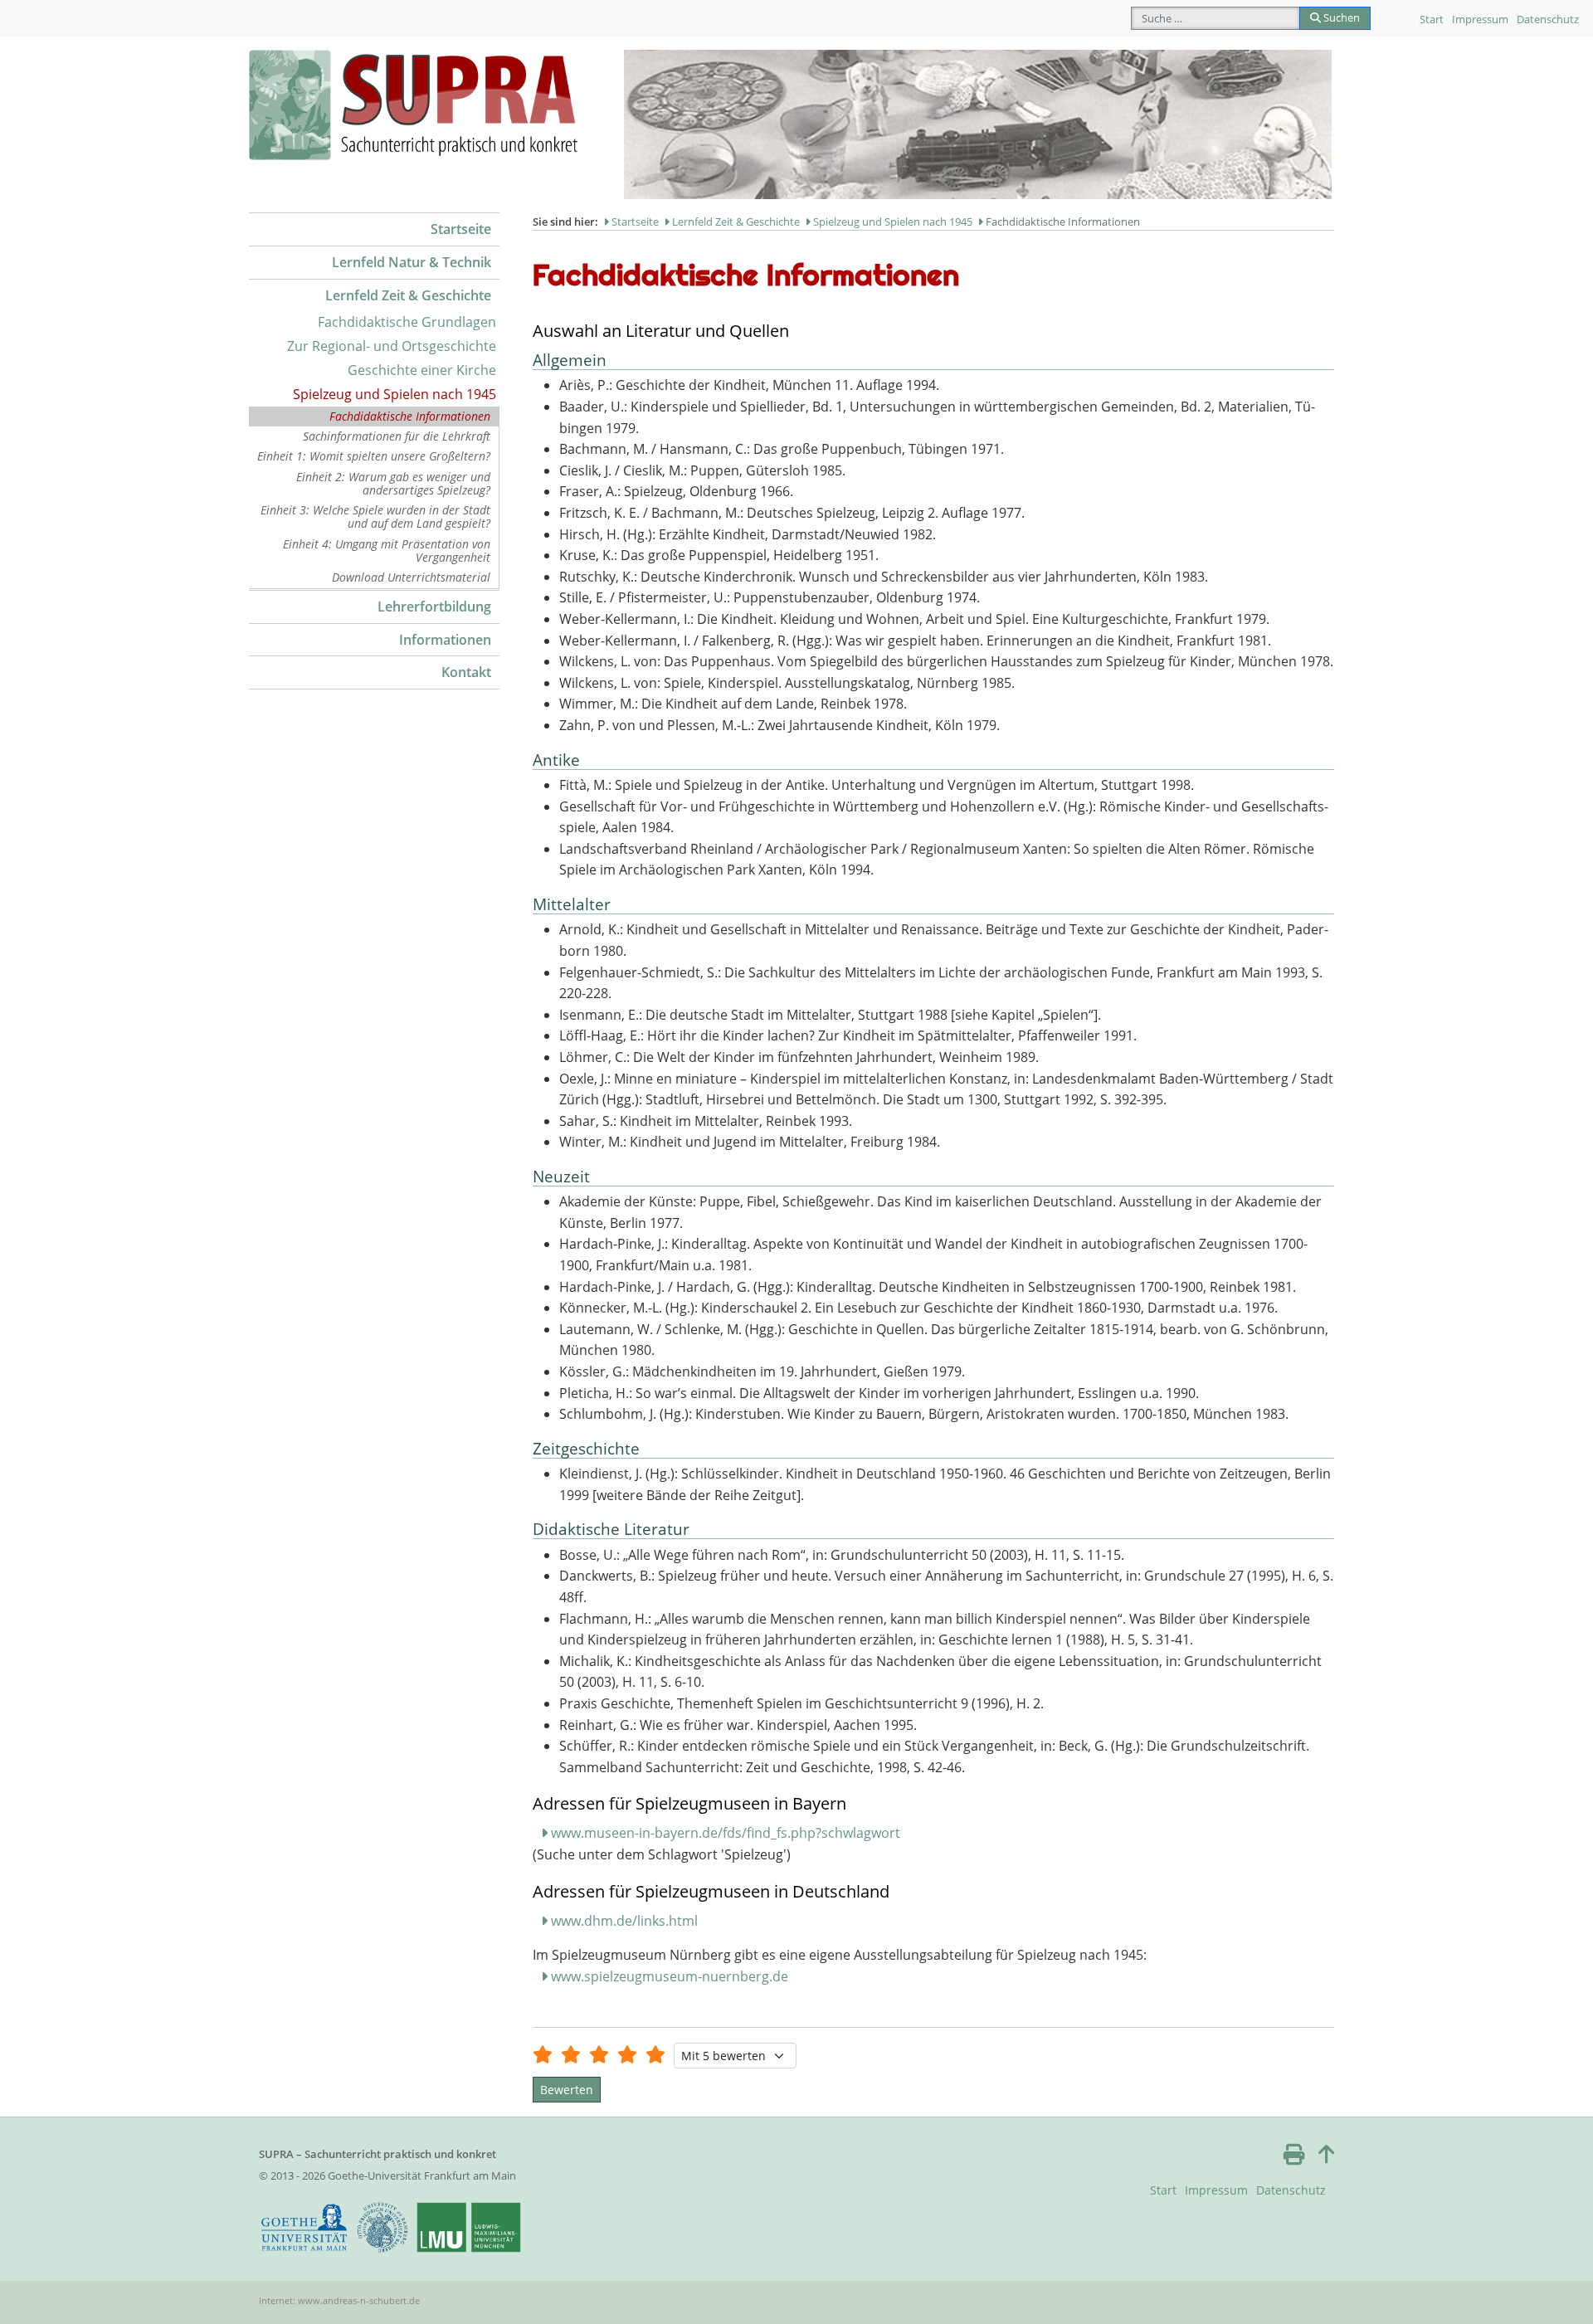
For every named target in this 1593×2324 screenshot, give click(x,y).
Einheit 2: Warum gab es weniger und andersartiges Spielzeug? (393, 483)
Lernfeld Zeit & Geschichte (408, 295)
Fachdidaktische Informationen (410, 416)
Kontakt (466, 672)
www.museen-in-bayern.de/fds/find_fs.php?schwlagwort (726, 1833)
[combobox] (1215, 18)
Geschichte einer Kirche (422, 370)
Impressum (1480, 19)
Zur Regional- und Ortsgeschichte (392, 346)
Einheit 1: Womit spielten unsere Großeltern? (374, 456)
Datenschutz (1548, 19)
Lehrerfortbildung (434, 607)
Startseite (461, 229)
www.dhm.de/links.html (624, 1921)
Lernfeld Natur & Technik (412, 262)
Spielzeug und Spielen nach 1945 (395, 394)
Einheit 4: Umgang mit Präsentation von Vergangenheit (387, 551)
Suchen (1340, 17)
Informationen (445, 640)
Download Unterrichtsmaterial (411, 577)
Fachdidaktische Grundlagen (407, 322)
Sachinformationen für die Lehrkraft (397, 436)
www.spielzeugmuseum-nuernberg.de (670, 1976)
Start (1432, 19)
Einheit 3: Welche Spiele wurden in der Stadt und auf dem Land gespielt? (375, 516)
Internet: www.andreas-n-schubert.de (339, 2300)
